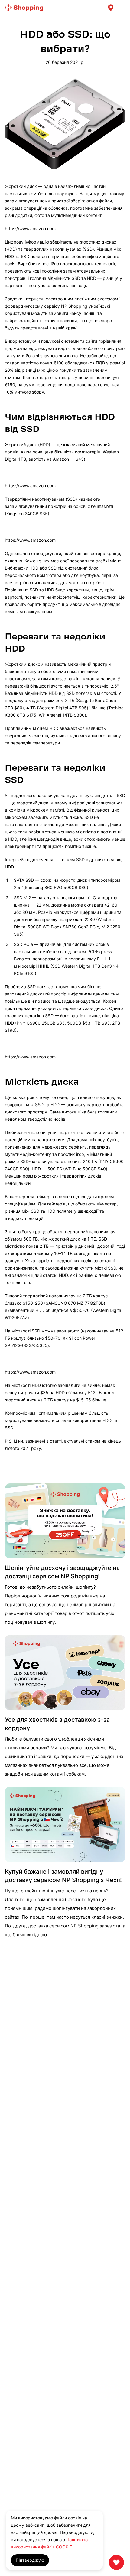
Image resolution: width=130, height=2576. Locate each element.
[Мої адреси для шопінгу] (111, 8)
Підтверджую (30, 2560)
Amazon (61, 459)
